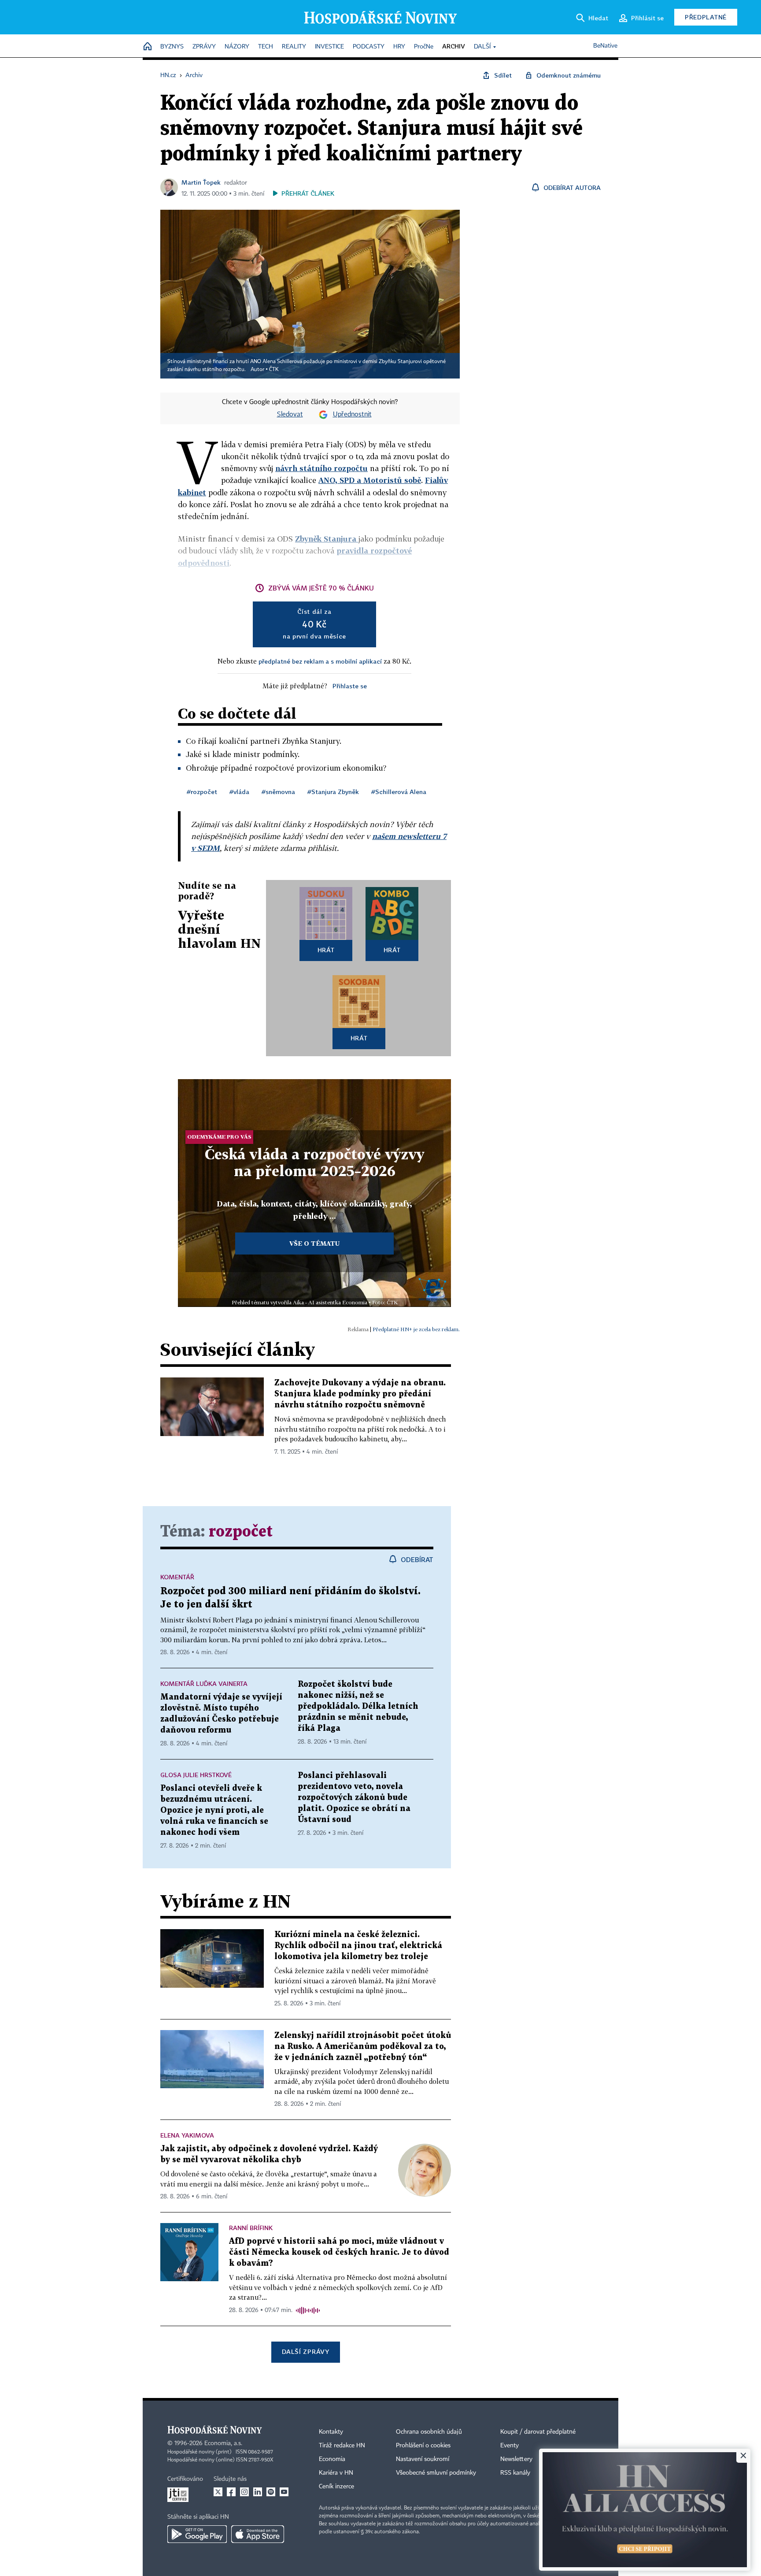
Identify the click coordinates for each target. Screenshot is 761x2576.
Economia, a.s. (223, 2443)
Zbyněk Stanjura (327, 539)
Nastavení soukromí (423, 2459)
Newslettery (516, 2459)
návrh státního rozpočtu (321, 468)
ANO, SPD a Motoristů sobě (370, 480)
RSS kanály (515, 2473)
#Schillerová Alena (399, 792)
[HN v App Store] (258, 2534)
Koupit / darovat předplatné (538, 2432)
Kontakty (331, 2432)
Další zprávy (305, 2351)
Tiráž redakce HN (342, 2446)
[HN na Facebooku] (231, 2492)
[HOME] (148, 47)
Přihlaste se (350, 686)
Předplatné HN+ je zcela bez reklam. (416, 1329)
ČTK (274, 370)
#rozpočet (202, 792)
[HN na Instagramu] (244, 2492)
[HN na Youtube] (284, 2492)
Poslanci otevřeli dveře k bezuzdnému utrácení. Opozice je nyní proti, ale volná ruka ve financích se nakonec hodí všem (214, 1810)
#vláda (239, 792)
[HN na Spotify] (271, 2492)
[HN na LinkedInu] (258, 2492)
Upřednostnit (352, 415)
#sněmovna (278, 792)
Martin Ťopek (201, 182)
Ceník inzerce (336, 2487)
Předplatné (706, 17)
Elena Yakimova (187, 2135)
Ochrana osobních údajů (429, 2432)
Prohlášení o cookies (423, 2446)
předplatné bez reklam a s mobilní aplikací (320, 661)
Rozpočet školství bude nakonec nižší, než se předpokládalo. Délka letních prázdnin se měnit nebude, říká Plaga (358, 1706)
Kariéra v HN (336, 2473)
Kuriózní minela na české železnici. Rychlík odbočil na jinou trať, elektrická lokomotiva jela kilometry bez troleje (358, 1946)
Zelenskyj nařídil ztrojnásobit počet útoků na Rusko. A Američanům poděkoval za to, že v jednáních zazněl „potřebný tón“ (363, 2047)
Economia (332, 2459)
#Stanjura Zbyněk (333, 792)
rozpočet (241, 1532)
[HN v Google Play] (197, 2534)
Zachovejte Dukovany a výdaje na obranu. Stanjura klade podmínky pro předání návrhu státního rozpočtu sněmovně (360, 1394)
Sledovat (290, 415)
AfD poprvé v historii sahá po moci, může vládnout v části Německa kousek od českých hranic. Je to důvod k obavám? (339, 2252)
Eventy (510, 2446)
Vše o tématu (314, 1243)
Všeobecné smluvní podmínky (436, 2473)
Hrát (326, 950)
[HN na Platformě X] (218, 2492)
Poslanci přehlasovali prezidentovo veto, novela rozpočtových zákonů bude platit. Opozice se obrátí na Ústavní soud (354, 1798)
